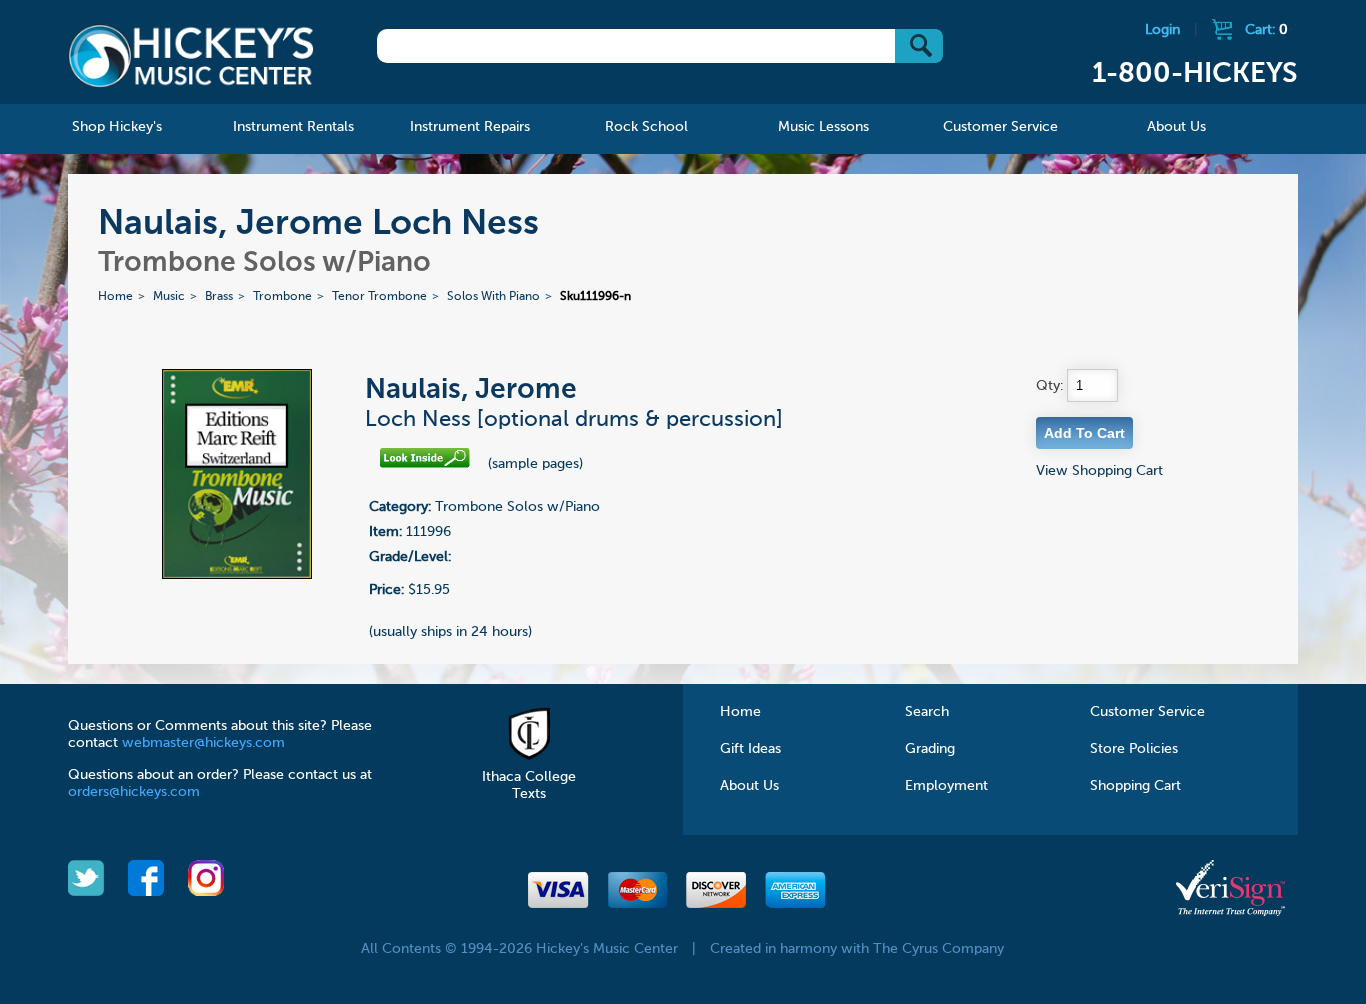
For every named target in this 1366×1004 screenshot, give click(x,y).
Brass (219, 297)
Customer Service (1147, 712)
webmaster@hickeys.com (203, 743)
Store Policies (1134, 749)
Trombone (282, 297)
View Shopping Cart (1099, 471)
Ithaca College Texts (529, 785)
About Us (749, 786)
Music (169, 297)
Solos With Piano (493, 297)
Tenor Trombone (379, 297)
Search (927, 712)
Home (115, 297)
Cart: (1266, 30)
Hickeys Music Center (191, 55)
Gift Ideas (750, 749)
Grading (930, 749)
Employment (946, 786)
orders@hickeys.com (134, 792)
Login (1162, 30)
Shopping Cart (1135, 786)
